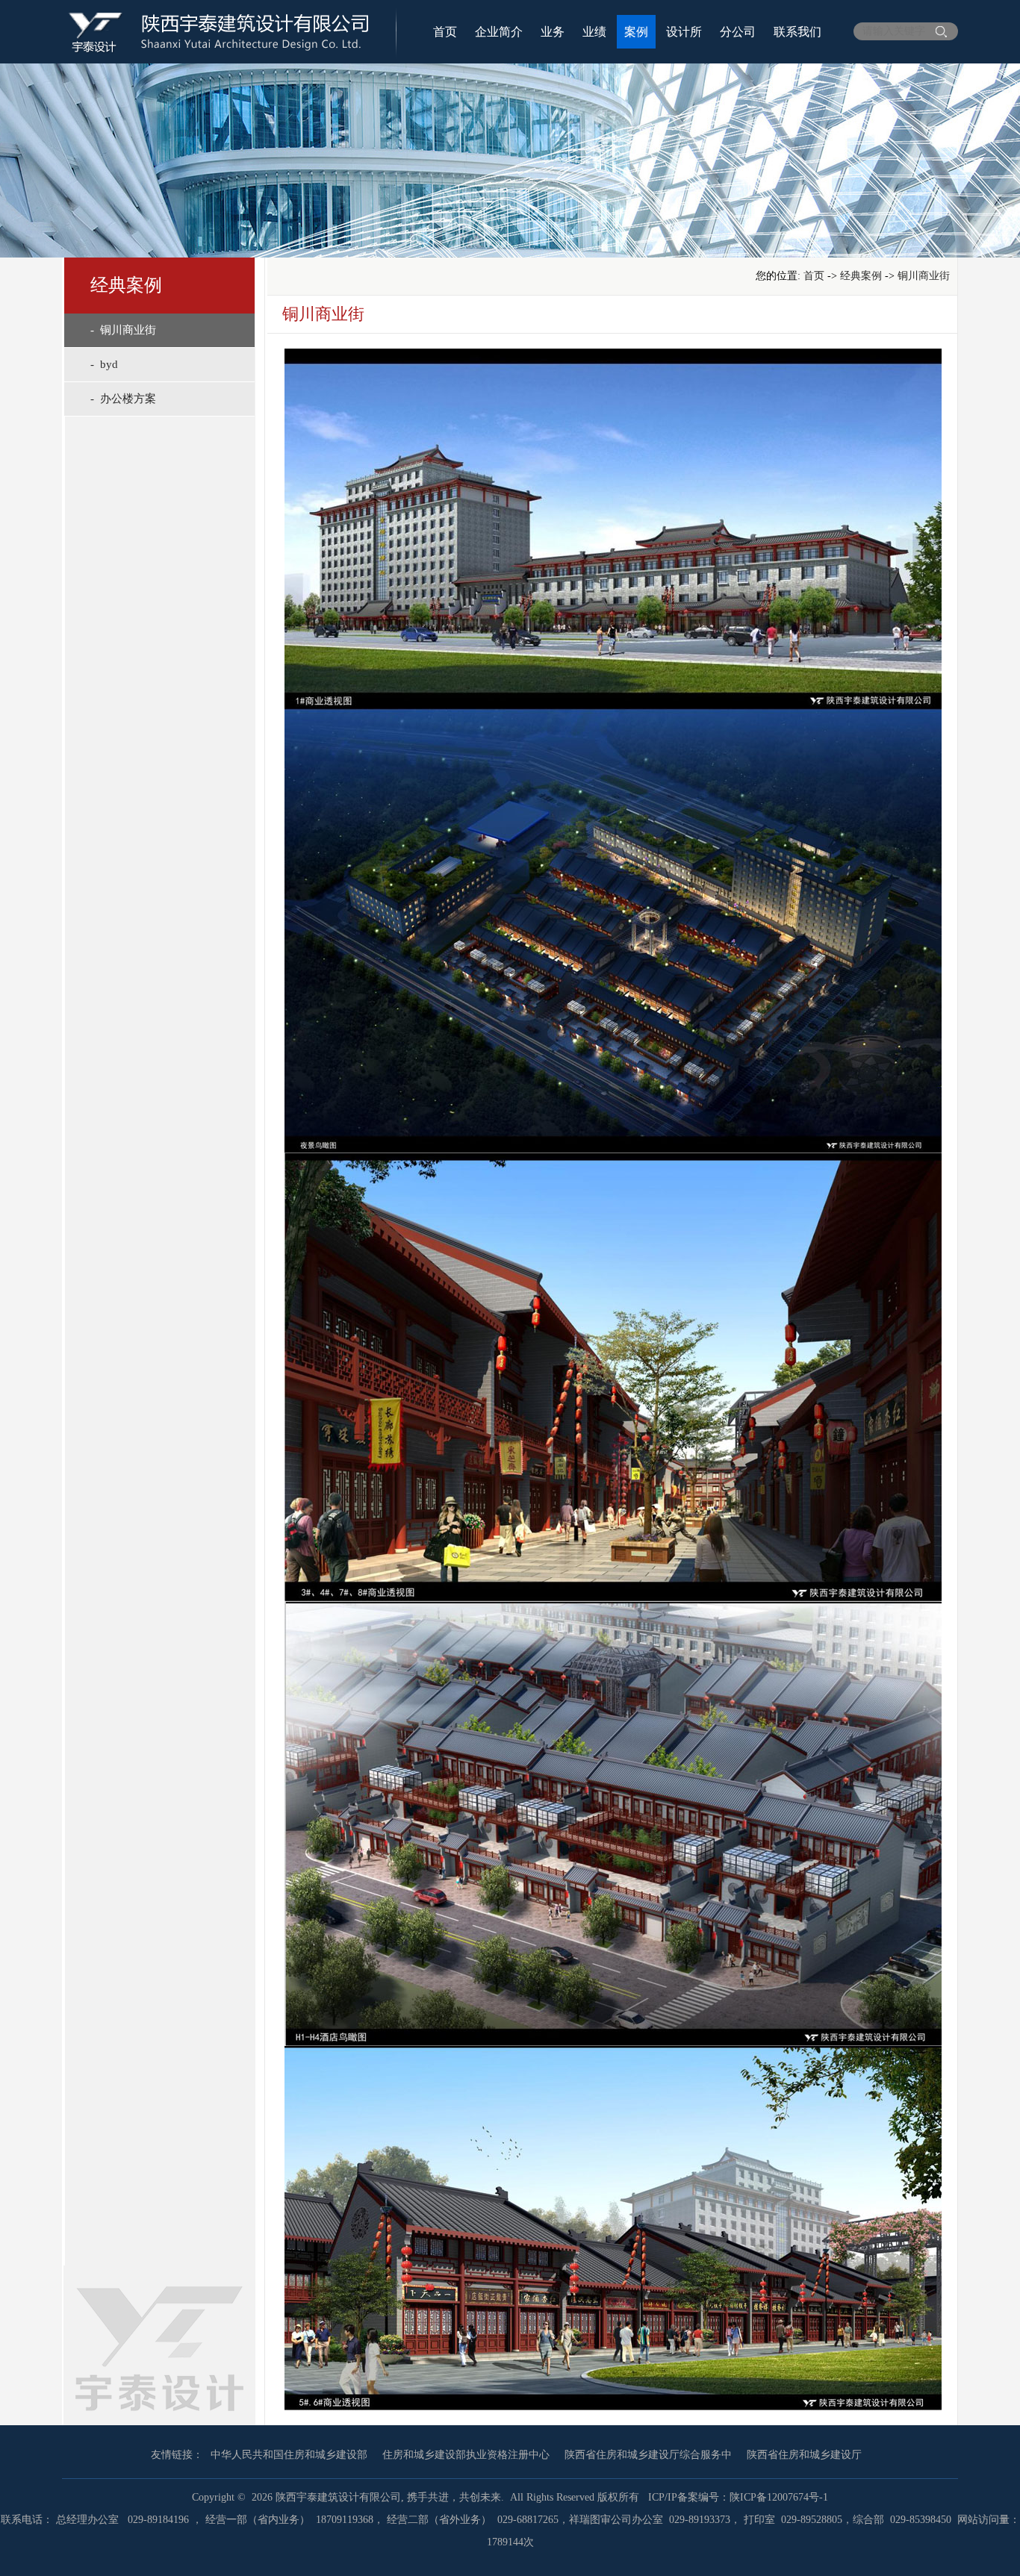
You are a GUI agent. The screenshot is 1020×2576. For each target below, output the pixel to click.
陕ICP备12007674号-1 (779, 2497)
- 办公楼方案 (123, 399)
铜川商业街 (924, 276)
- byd (104, 364)
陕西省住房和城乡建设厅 (804, 2455)
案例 (636, 32)
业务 (553, 32)
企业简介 (499, 32)
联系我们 (797, 32)
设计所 (684, 32)
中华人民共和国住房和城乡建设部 (289, 2455)
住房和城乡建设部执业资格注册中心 (466, 2455)
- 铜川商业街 (123, 330)
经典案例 (861, 276)
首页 (445, 32)
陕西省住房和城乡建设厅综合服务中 (648, 2455)
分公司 (738, 32)
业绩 (594, 32)
